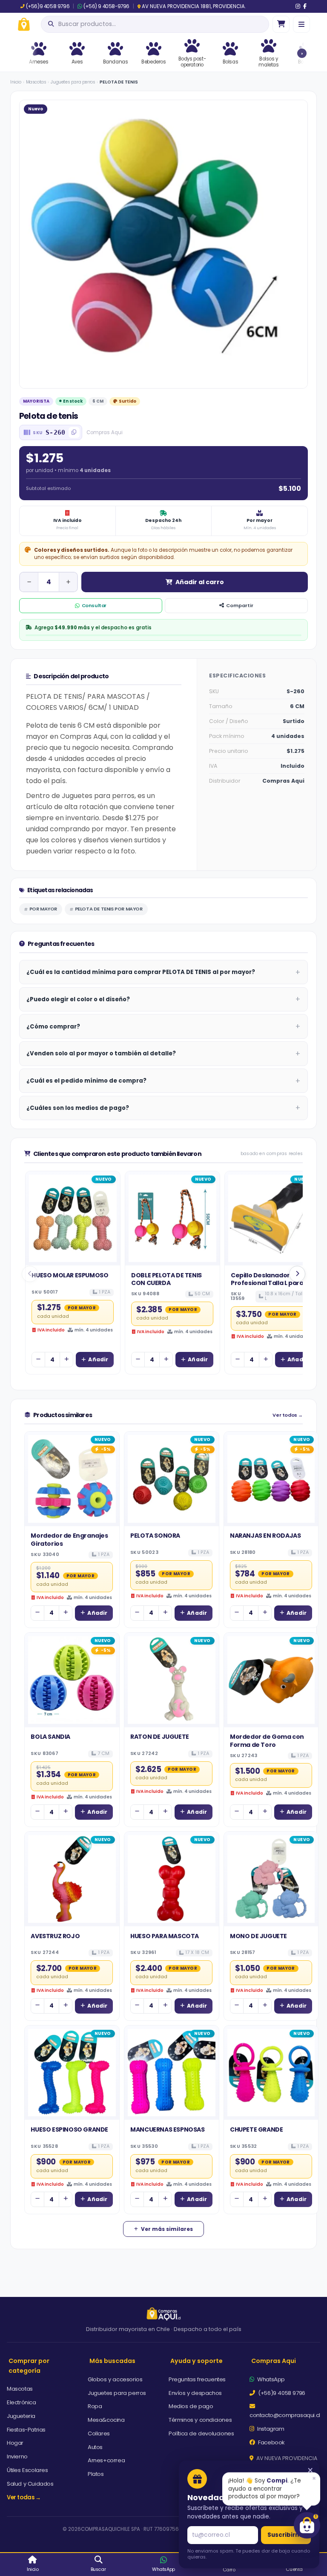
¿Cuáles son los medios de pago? (78, 1108)
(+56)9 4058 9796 (48, 6)
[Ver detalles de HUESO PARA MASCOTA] (172, 1879)
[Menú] (301, 24)
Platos (96, 2474)
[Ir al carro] (281, 24)
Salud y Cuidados (30, 2484)
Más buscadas (112, 2361)
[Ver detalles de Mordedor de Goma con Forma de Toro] (271, 1680)
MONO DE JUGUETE (258, 1936)
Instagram (270, 2429)
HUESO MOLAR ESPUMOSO (70, 1275)
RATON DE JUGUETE (160, 1737)
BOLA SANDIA (50, 1737)
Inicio (16, 82)
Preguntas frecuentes (197, 2379)
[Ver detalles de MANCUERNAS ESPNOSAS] (172, 2073)
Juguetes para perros (73, 82)
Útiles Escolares (27, 2470)
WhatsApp (270, 2379)
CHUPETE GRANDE (256, 2129)
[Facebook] (305, 6)
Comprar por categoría (29, 2366)
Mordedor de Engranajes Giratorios (69, 1539)
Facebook (271, 2442)
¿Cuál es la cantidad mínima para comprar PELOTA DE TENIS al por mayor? (141, 972)
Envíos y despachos (195, 2393)
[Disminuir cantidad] (29, 582)
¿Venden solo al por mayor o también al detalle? (101, 1053)
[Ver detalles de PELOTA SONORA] (172, 1479)
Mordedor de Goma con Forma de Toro (267, 1740)
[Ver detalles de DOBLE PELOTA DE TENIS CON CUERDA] (172, 1219)
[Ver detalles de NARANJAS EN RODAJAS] (271, 1479)
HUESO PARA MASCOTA (165, 1936)
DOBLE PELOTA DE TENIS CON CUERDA (166, 1279)
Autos (95, 2447)
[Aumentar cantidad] (68, 582)
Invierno (17, 2456)
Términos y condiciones (200, 2420)
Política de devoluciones (201, 2433)
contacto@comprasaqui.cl (285, 2415)
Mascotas (36, 82)
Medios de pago (191, 2406)
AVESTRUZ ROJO (55, 1936)
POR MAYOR (43, 909)
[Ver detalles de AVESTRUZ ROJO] (72, 1879)
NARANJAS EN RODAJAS (265, 1536)
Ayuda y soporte (196, 2361)
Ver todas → (24, 2497)
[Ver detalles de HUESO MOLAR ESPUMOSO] (73, 1219)
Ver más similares (167, 2229)
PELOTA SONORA (155, 1536)
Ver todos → (288, 1415)
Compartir (240, 605)
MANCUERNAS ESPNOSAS (167, 2129)
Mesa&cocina (106, 2420)
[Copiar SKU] (74, 432)
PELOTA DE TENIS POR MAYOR (109, 909)
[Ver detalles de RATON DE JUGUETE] (172, 1680)
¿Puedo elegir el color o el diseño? (78, 999)
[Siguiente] (297, 1274)
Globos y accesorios (115, 2379)
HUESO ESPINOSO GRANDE (69, 2129)
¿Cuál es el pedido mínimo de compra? (86, 1081)
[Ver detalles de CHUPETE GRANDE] (271, 2073)
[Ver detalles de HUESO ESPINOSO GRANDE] (72, 2073)
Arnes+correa (106, 2460)
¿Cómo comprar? (53, 1027)
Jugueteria (21, 2416)
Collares (99, 2433)
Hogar (15, 2443)
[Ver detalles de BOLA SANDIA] (72, 1680)
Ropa (95, 2406)
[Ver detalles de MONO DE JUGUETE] (271, 1879)
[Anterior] (30, 1274)
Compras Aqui (274, 2361)
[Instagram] (298, 6)
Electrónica (22, 2402)
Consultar (94, 605)
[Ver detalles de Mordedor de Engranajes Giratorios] (72, 1479)
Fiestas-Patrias (26, 2430)
